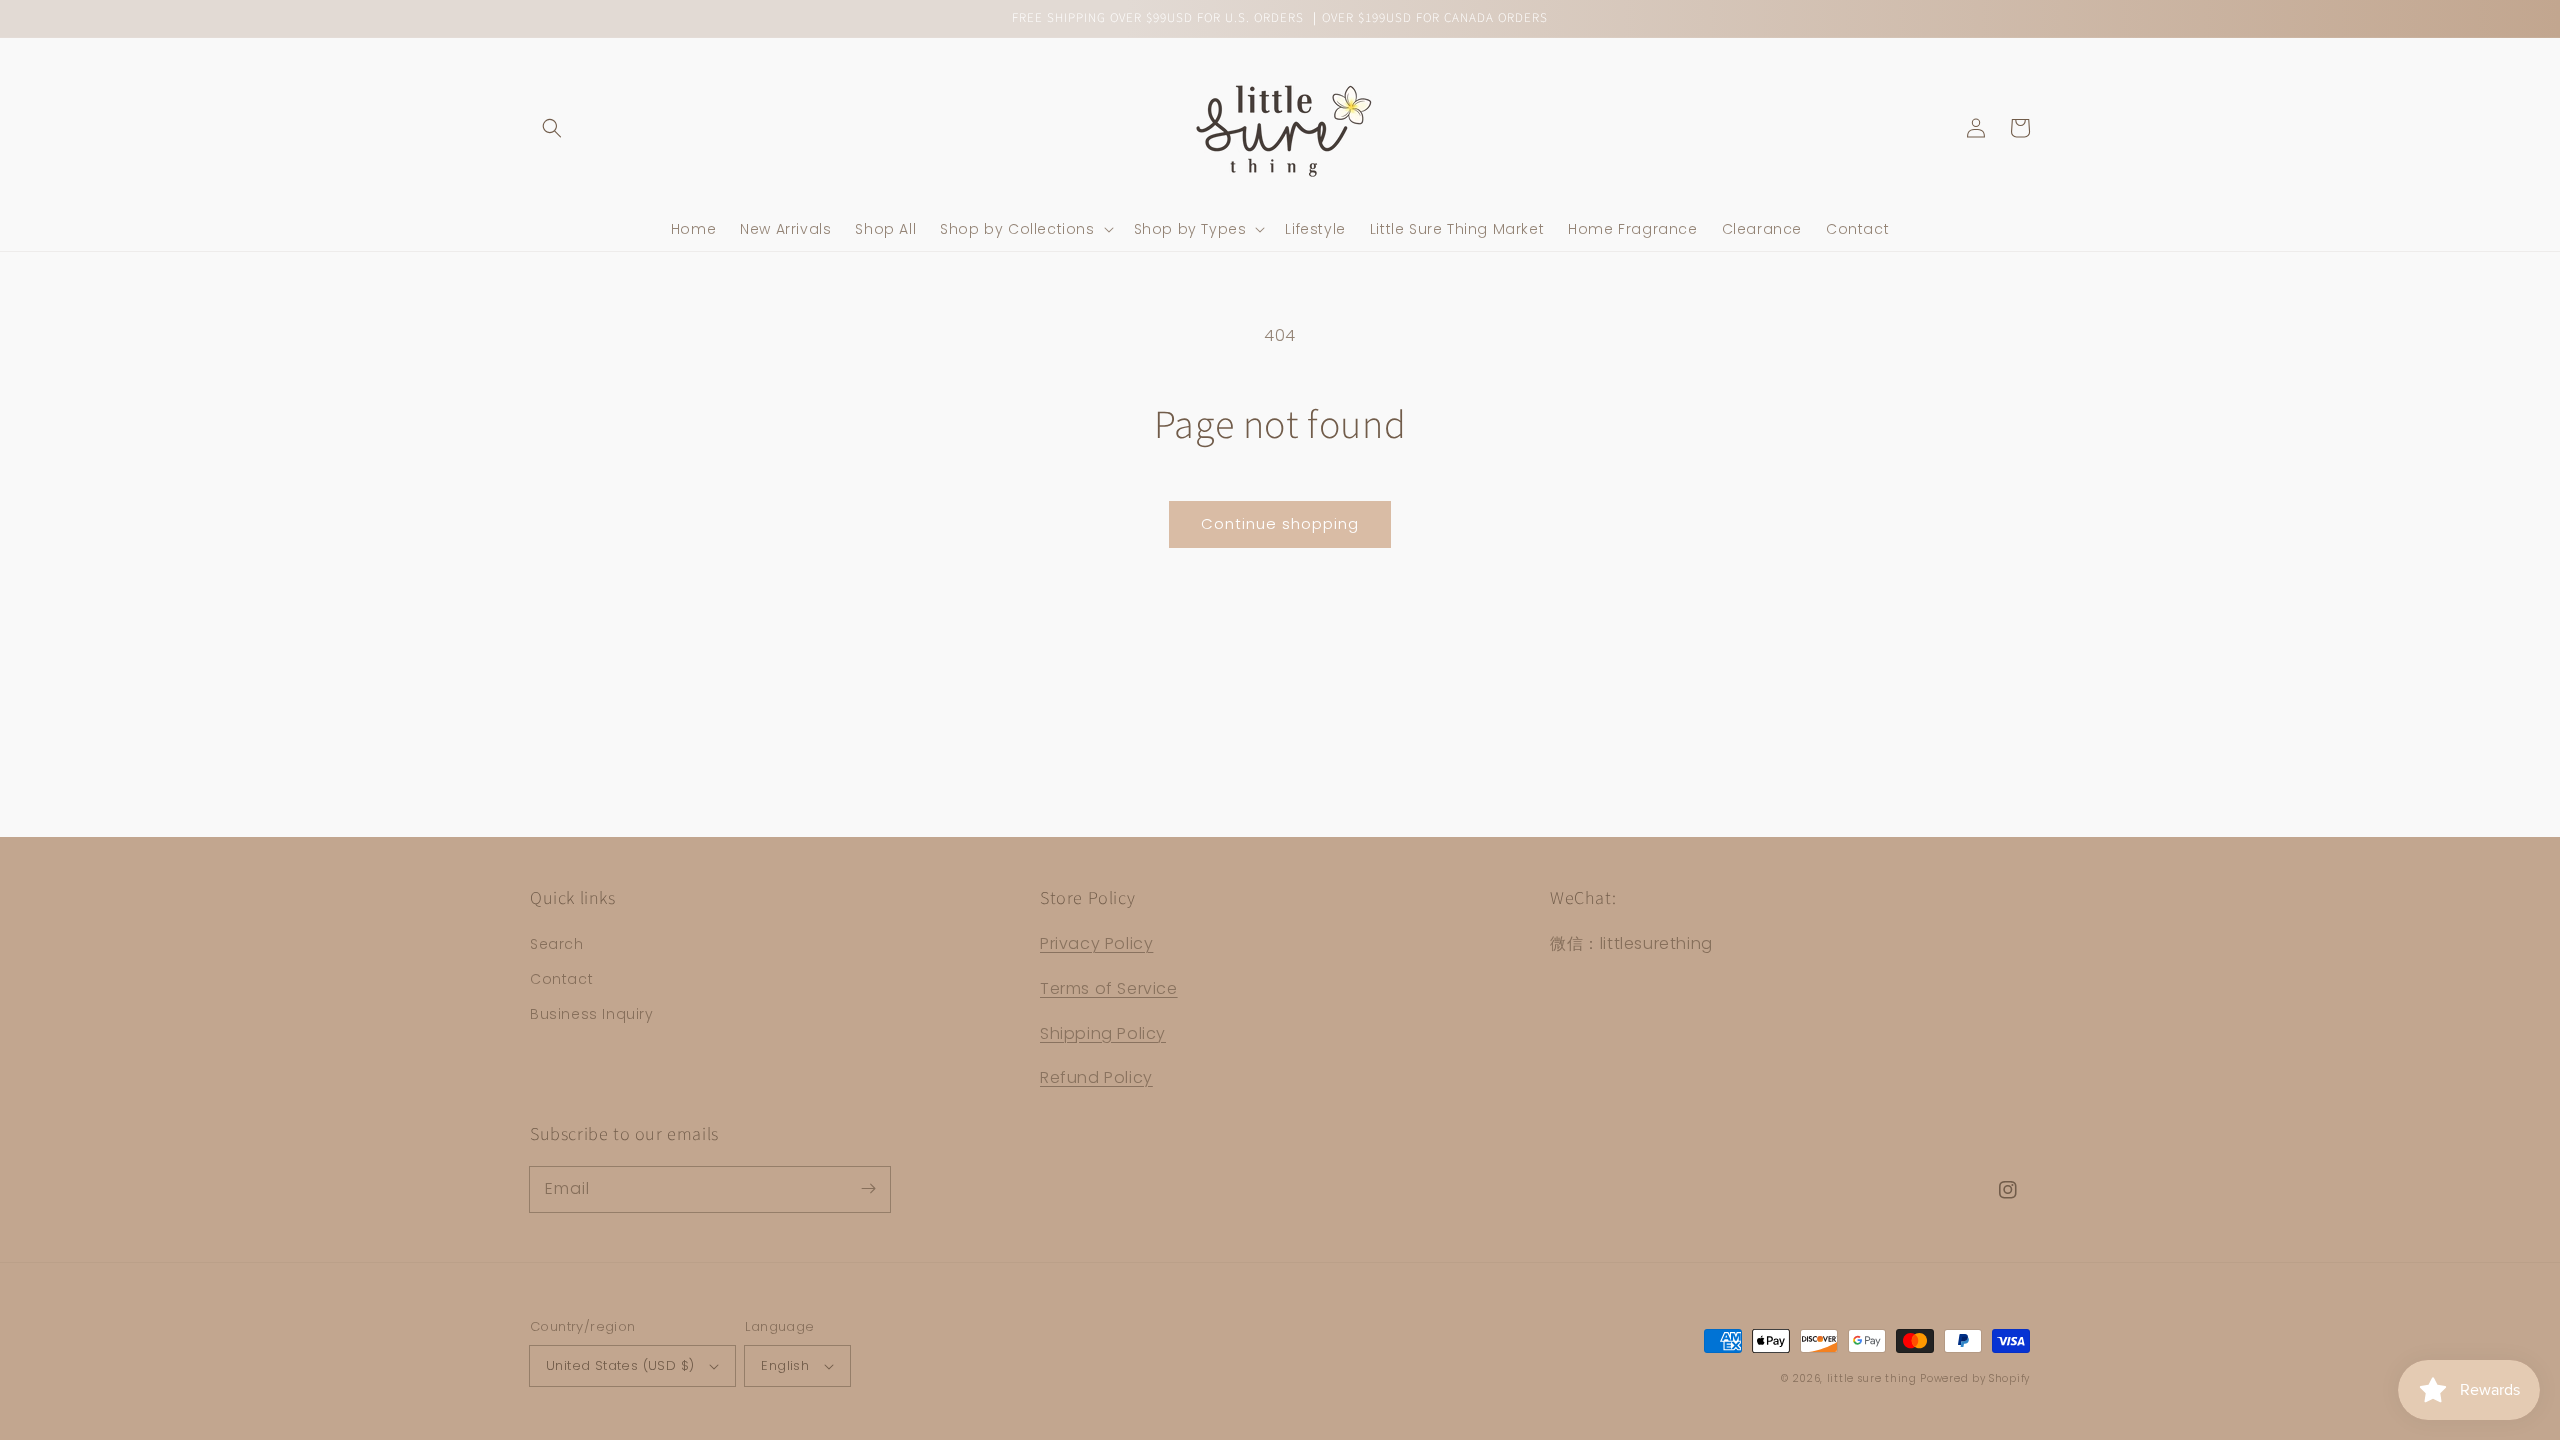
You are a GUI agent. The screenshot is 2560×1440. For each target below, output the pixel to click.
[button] (552, 128)
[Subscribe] (868, 1189)
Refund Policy (1096, 1077)
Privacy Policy (1096, 943)
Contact (561, 979)
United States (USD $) (620, 1365)
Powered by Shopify (1975, 1378)
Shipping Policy (1103, 1033)
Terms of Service (1109, 988)
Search (557, 944)
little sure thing (1872, 1378)
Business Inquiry (592, 1014)
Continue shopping (1280, 523)
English (785, 1365)
